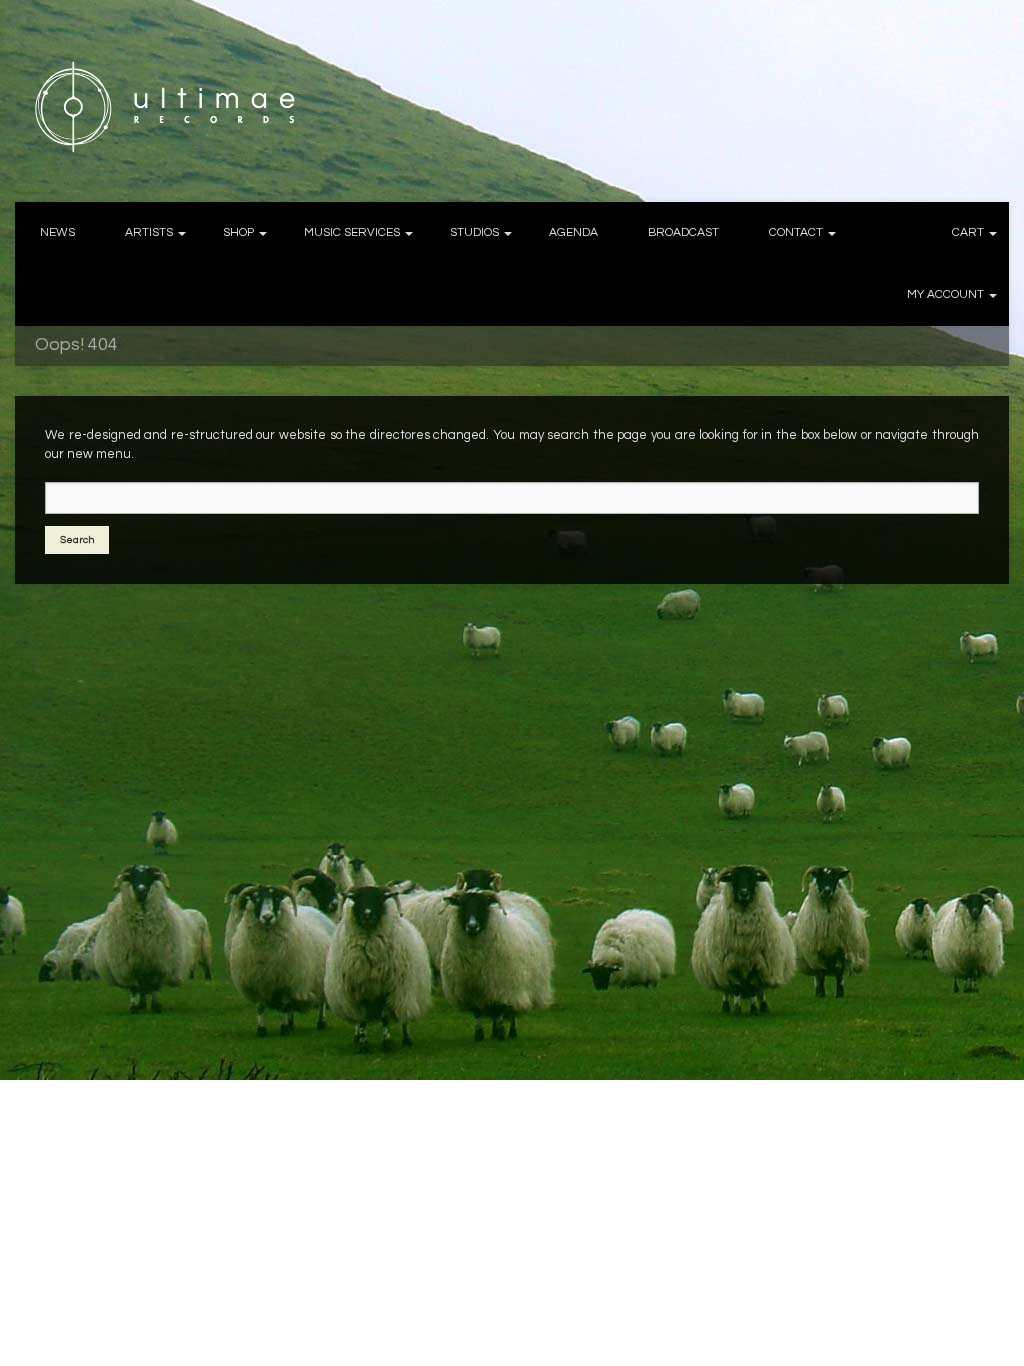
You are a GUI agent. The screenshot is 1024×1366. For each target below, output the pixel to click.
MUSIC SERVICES (352, 232)
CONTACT (796, 232)
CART (968, 232)
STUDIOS (474, 232)
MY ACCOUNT (945, 294)
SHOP (238, 232)
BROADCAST (683, 232)
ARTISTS (149, 232)
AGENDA (573, 232)
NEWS (57, 232)
